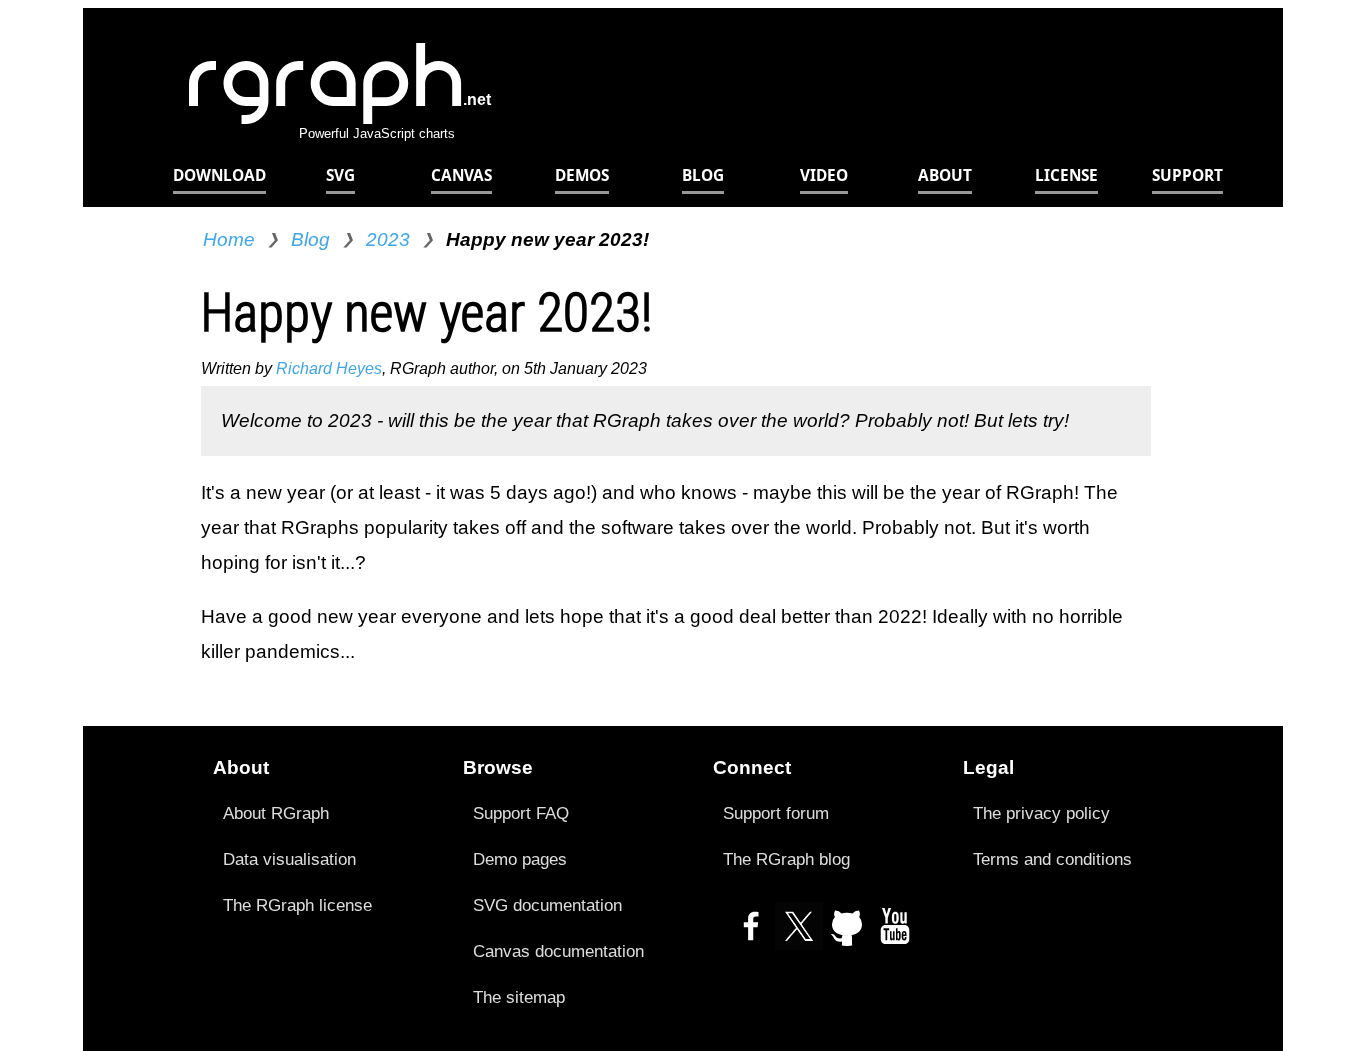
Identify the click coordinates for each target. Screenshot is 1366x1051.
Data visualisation (289, 859)
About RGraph (276, 813)
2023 (388, 239)
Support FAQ (521, 813)
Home (229, 239)
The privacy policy (1041, 813)
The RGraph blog (786, 859)
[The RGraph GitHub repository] (847, 934)
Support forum (776, 813)
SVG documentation (547, 905)
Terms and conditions (1052, 859)
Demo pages (520, 859)
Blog (310, 239)
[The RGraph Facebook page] (751, 934)
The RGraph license (297, 905)
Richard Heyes (329, 368)
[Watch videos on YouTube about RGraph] (895, 934)
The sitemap (519, 997)
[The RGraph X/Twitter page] (799, 934)
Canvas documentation (558, 951)
